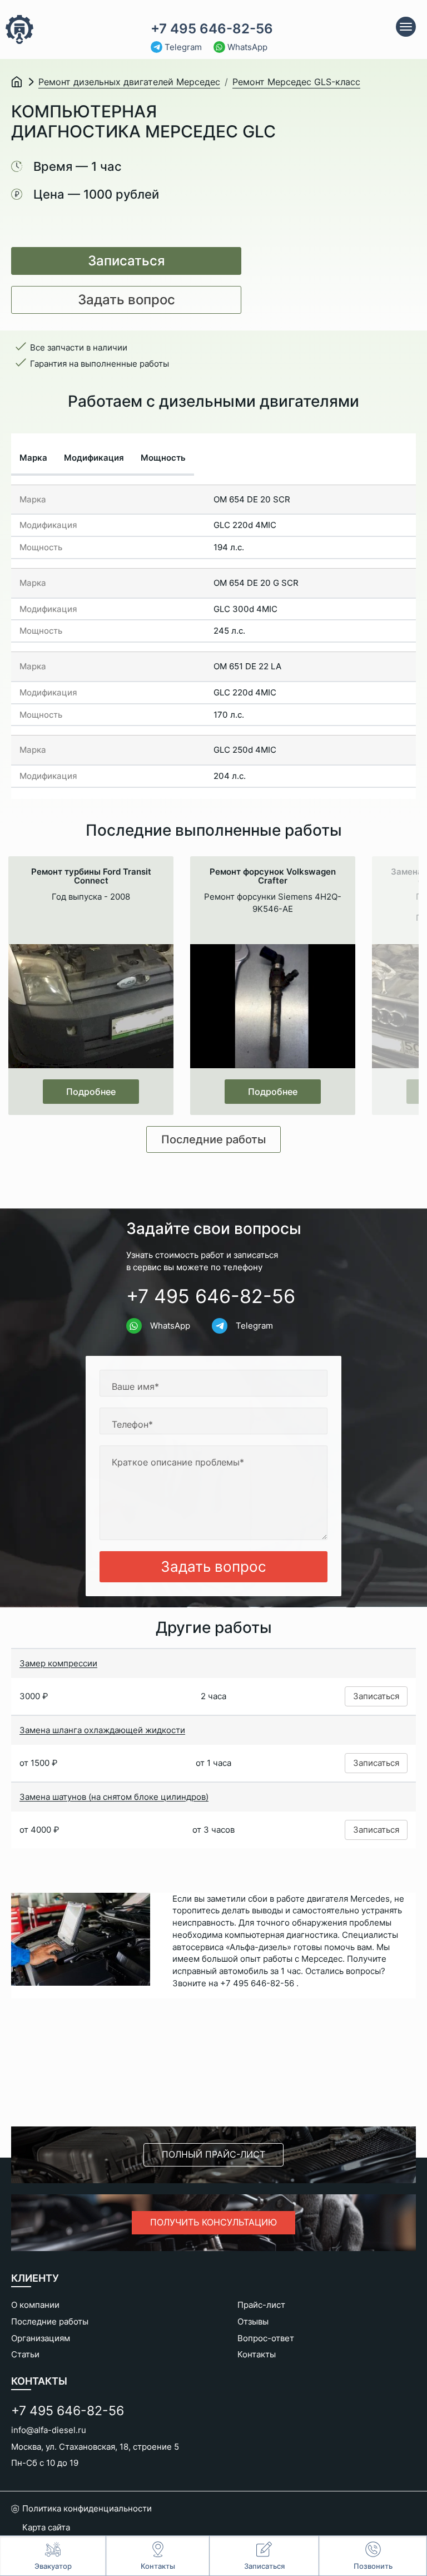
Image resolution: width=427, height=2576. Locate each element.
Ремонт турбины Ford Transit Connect (91, 876)
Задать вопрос (126, 300)
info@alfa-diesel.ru (49, 2430)
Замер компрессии (58, 1663)
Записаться (126, 261)
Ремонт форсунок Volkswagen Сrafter (273, 876)
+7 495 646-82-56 (212, 29)
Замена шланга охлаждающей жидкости (102, 1730)
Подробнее (91, 1092)
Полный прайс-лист (213, 2154)
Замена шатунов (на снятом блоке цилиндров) (114, 1797)
